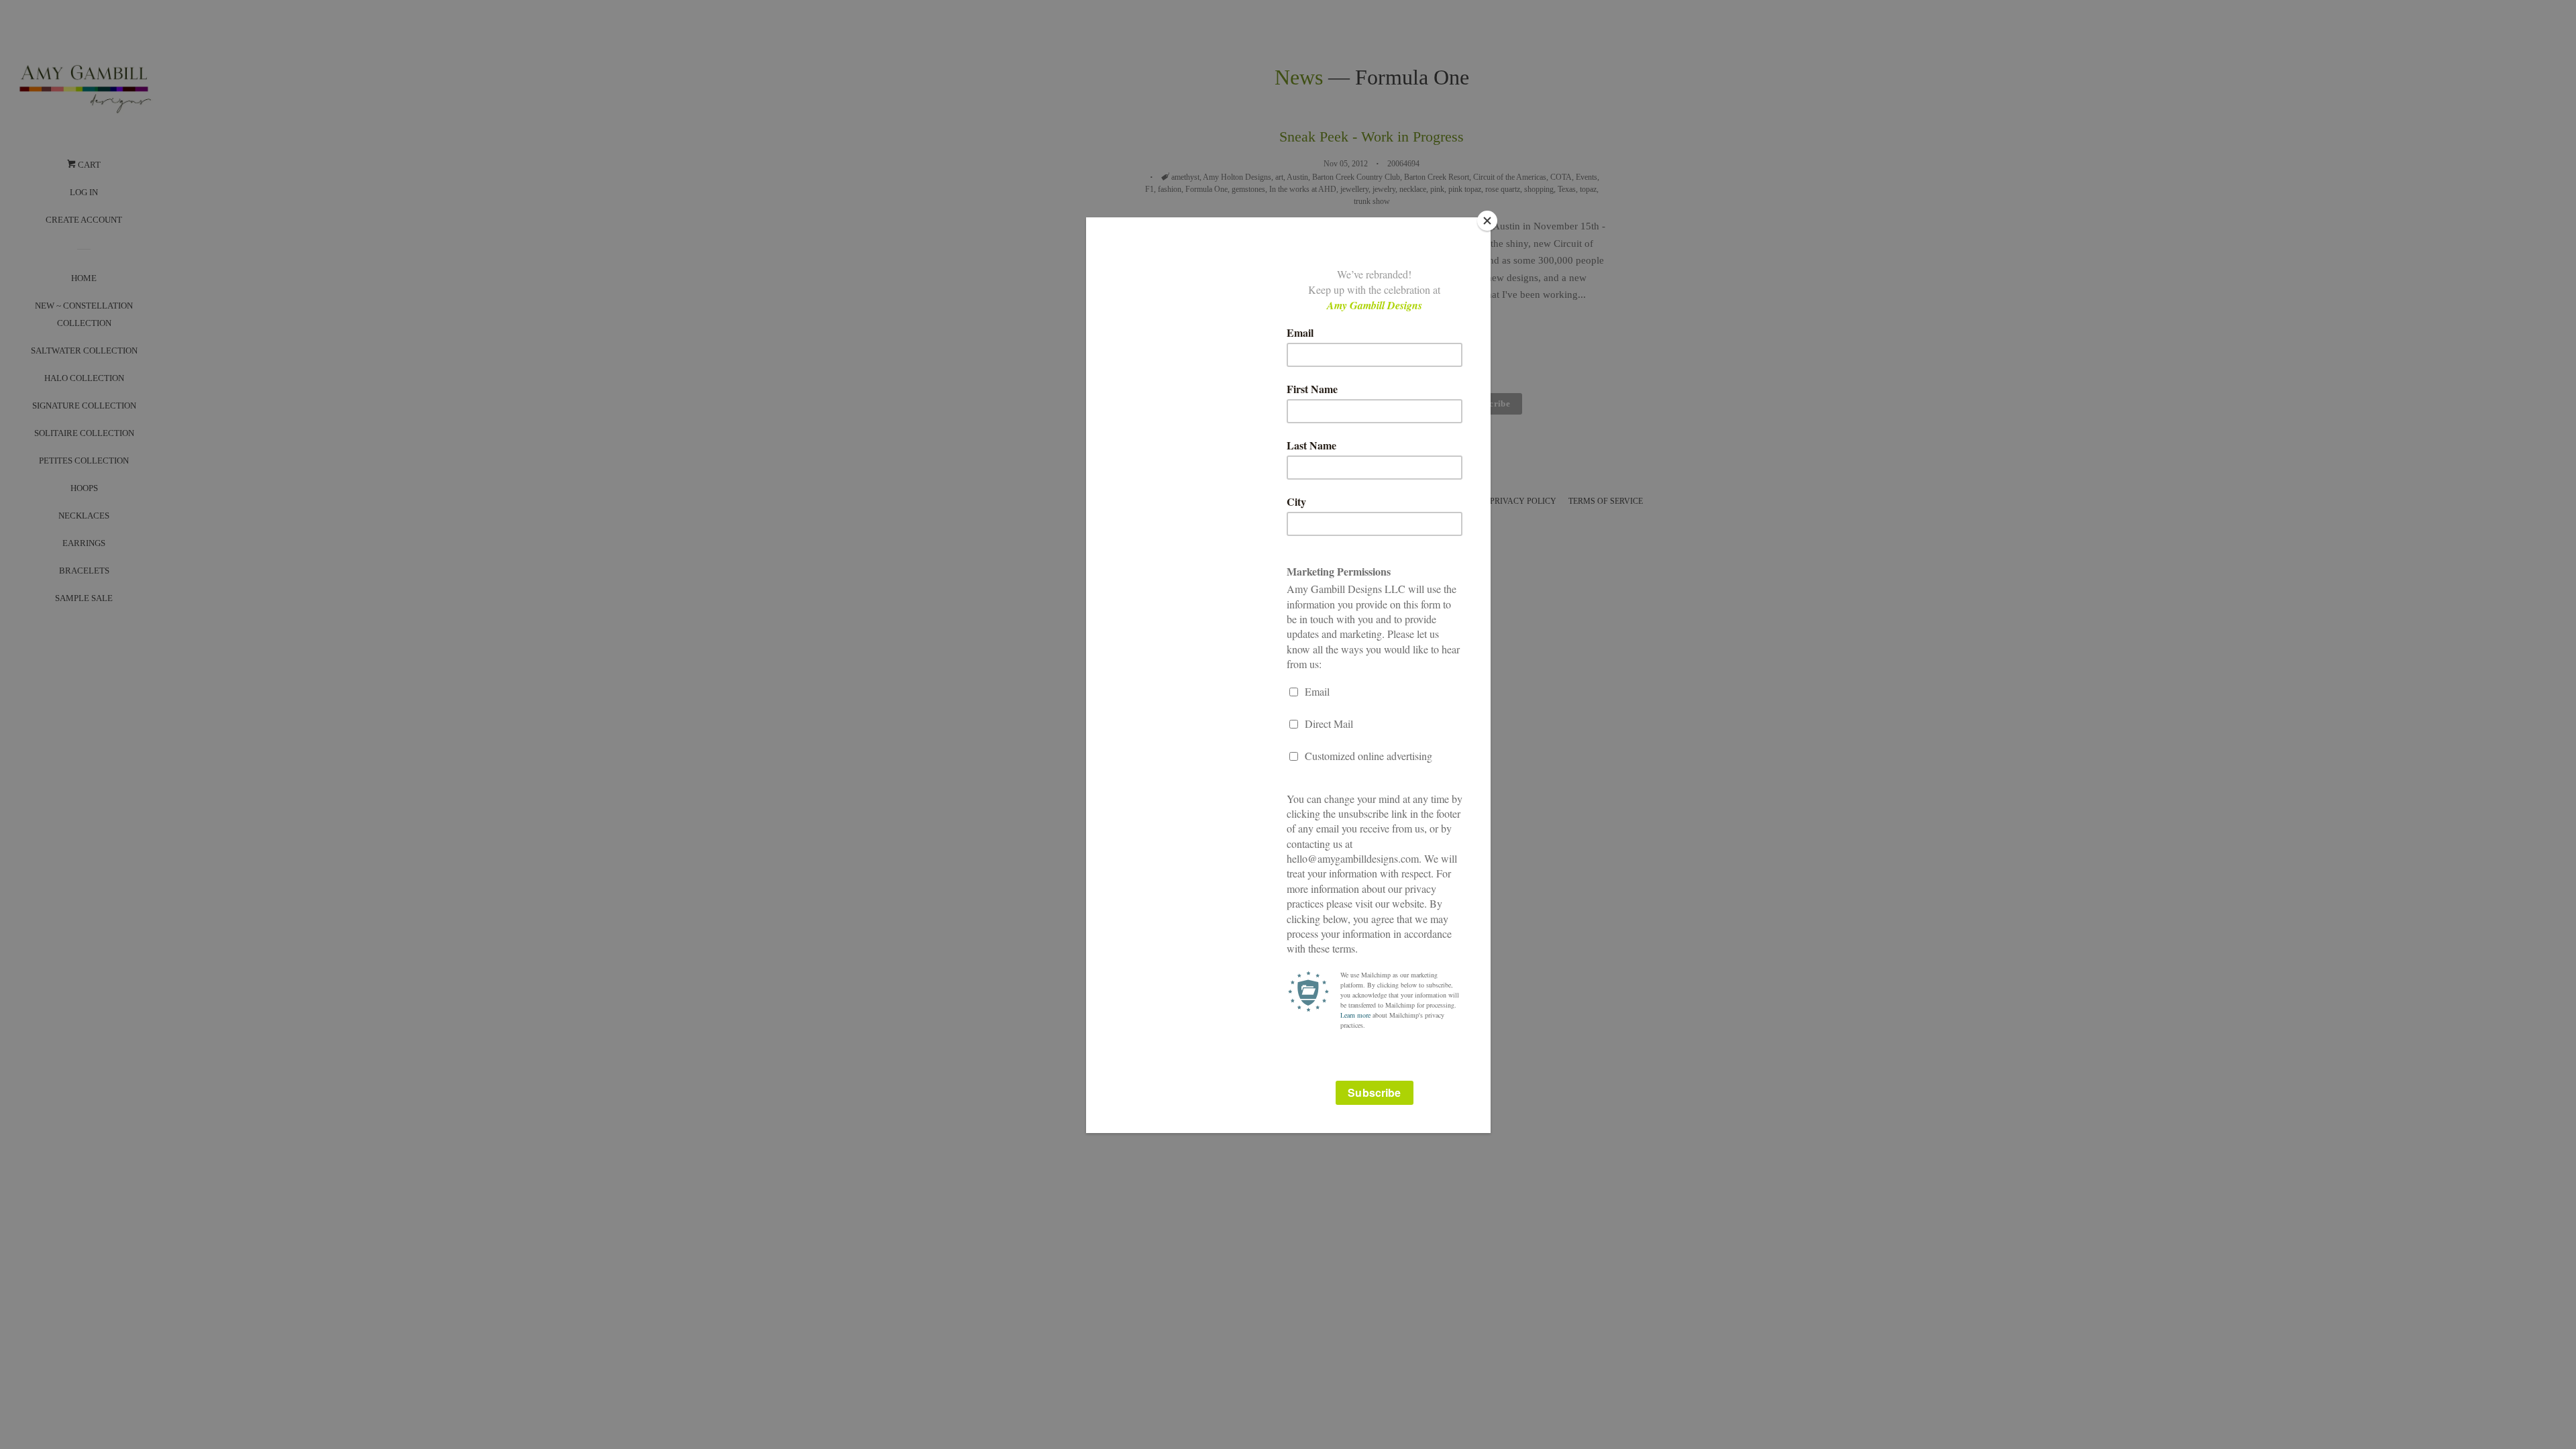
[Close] (1487, 221)
